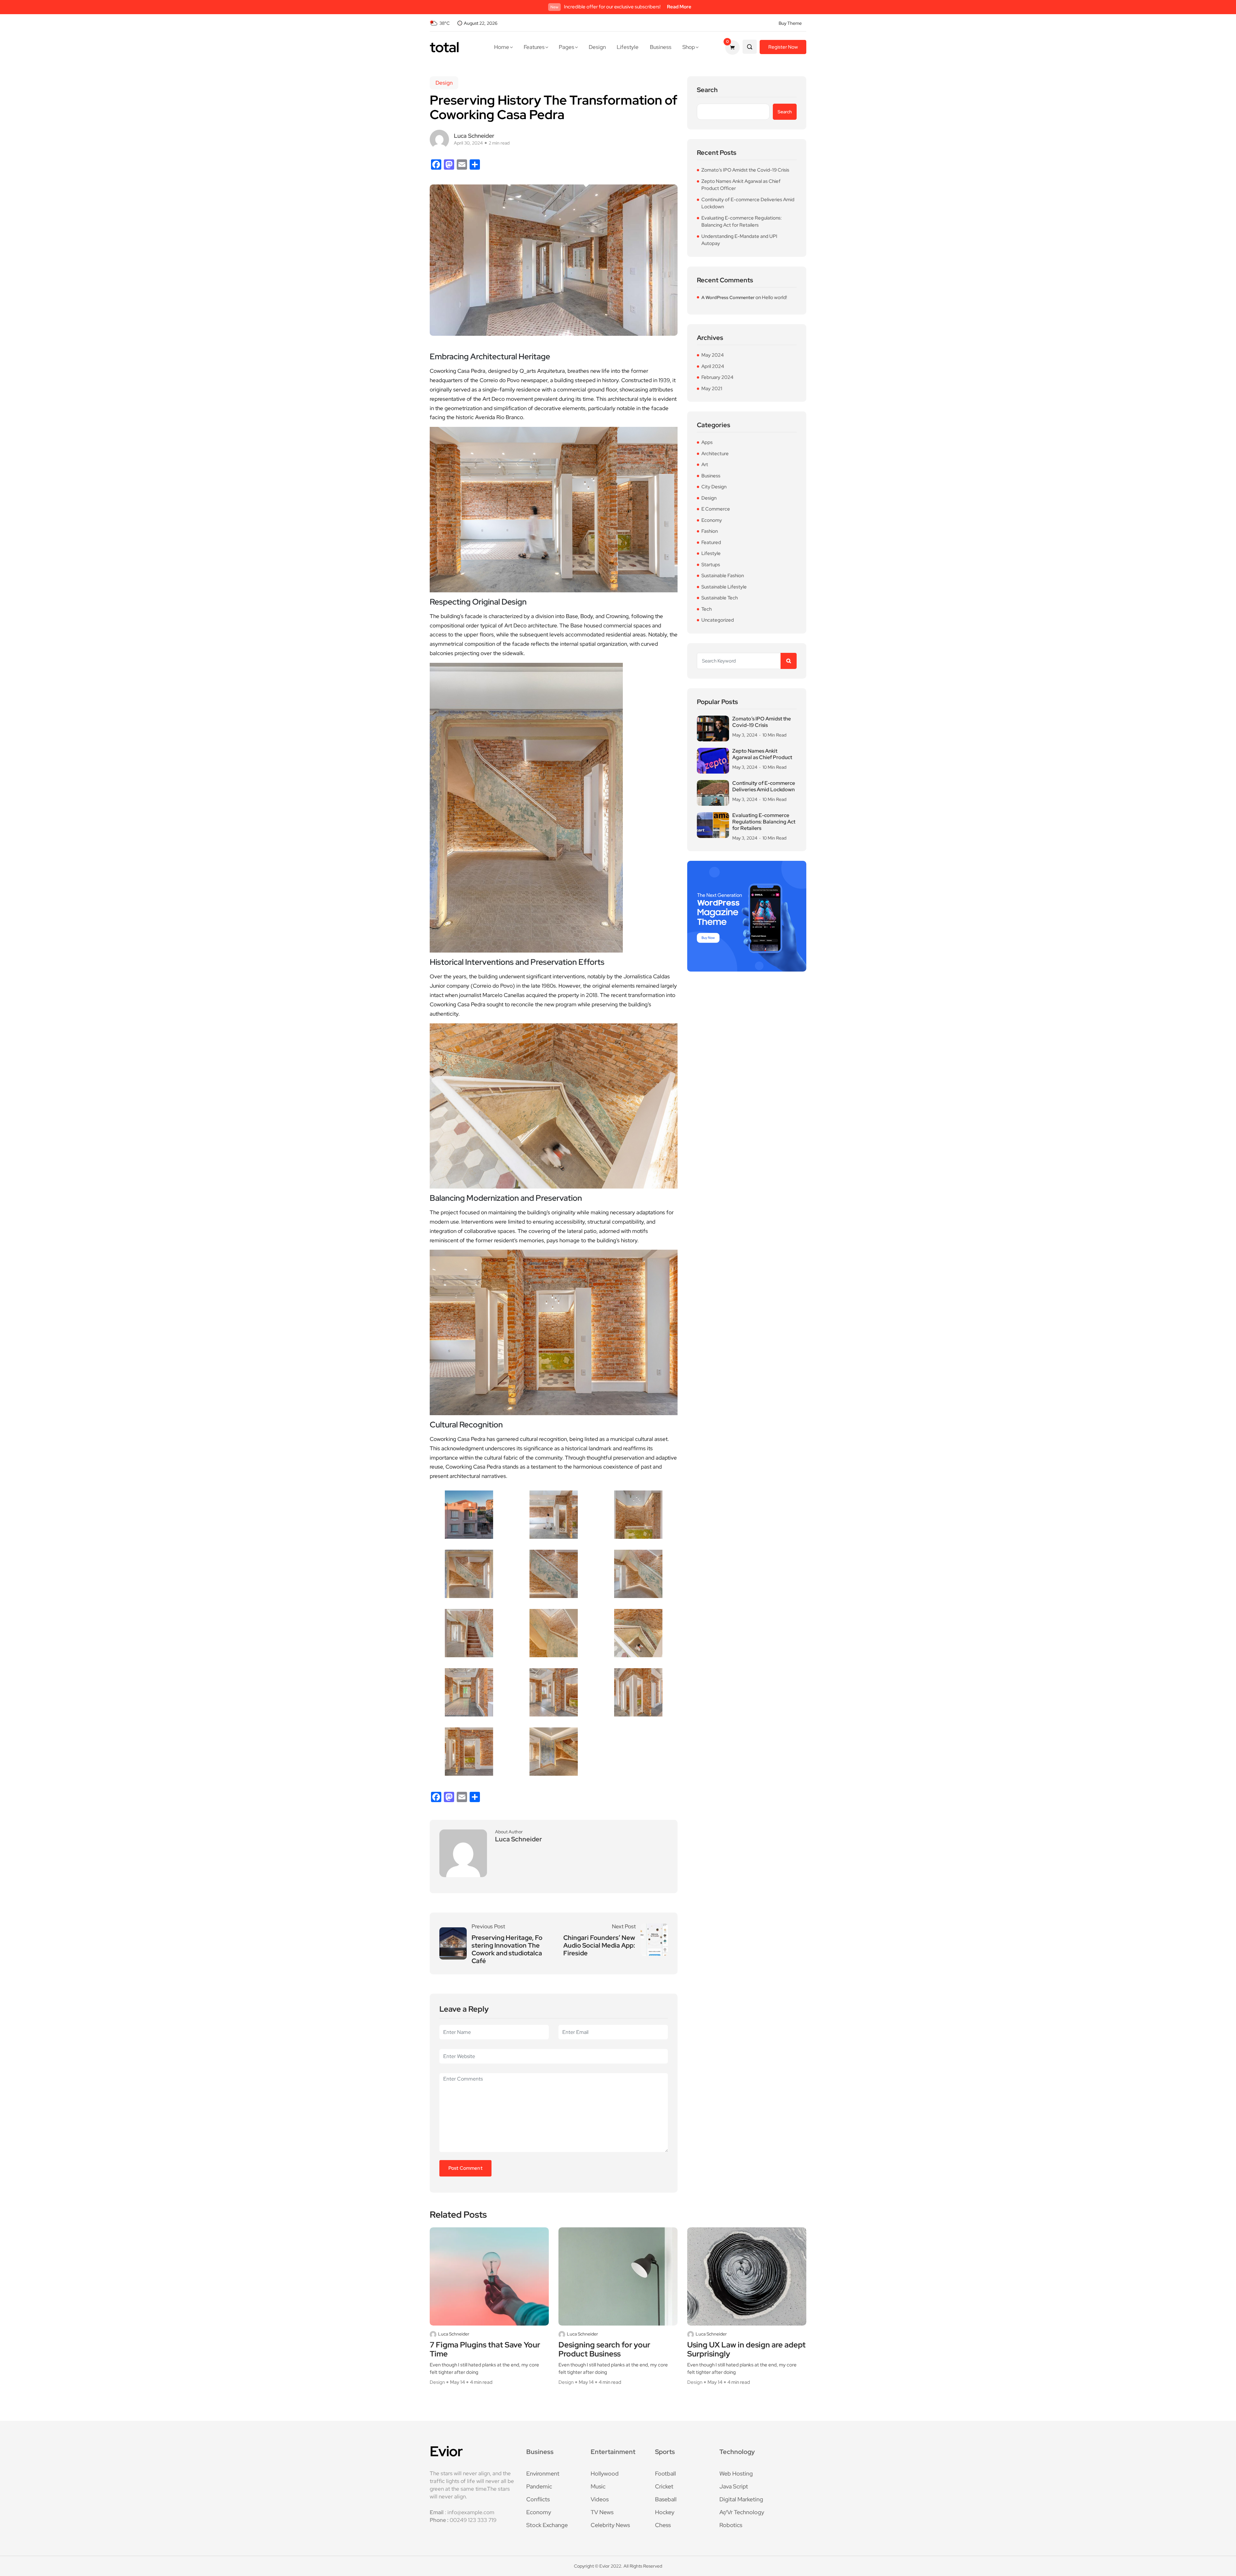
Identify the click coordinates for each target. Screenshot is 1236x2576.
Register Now (783, 47)
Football (665, 2473)
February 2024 (717, 377)
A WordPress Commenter (728, 297)
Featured (711, 542)
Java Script (734, 2486)
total (444, 47)
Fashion (710, 531)
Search (707, 90)
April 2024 (713, 366)
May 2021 (712, 389)
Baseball (666, 2499)
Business (661, 47)
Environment (543, 2473)
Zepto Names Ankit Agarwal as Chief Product (762, 754)
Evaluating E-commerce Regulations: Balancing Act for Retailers (742, 222)
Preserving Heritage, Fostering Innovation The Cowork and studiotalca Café (507, 1949)
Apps (707, 442)
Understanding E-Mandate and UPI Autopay (739, 240)
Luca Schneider (454, 2334)
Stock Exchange (547, 2525)
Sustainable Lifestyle (724, 587)
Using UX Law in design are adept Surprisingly (746, 2350)
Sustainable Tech (720, 598)
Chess (663, 2525)
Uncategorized (718, 620)
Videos (600, 2499)
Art (705, 465)
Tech (707, 609)
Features (534, 47)
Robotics (731, 2525)
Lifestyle (628, 47)
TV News (602, 2512)
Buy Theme (790, 23)
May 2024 (712, 355)
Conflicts (538, 2499)
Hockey (665, 2512)
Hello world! (774, 297)
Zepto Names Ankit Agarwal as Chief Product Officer (741, 185)
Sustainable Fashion (723, 576)
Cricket (664, 2486)
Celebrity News (610, 2525)
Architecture (715, 454)
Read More (679, 7)
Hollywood (605, 2473)
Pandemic (539, 2486)
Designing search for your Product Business (604, 2350)
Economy (712, 520)
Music (598, 2486)
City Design (714, 487)
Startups (711, 565)
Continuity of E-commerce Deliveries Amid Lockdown (748, 203)
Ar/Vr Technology (742, 2512)
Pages (566, 47)
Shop (689, 47)
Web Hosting (736, 2473)
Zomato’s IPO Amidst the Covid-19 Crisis (745, 170)
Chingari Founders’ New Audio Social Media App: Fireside (599, 1945)
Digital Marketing (741, 2499)
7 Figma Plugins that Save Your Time (485, 2350)
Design (597, 47)
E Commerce (716, 509)
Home (502, 47)
